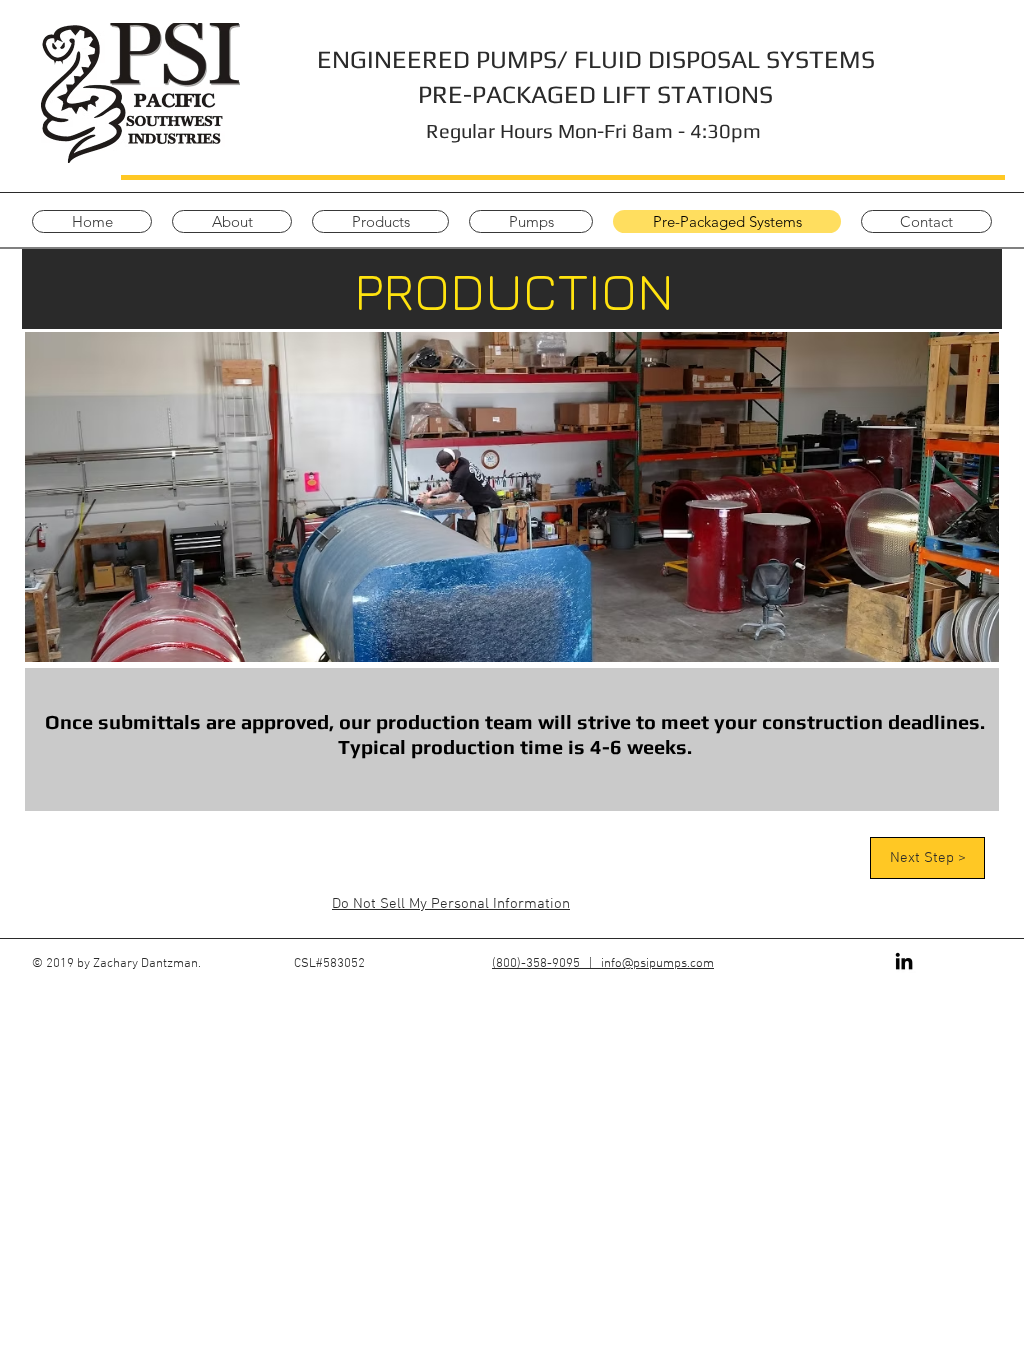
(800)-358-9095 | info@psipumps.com (603, 964)
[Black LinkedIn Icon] (904, 961)
